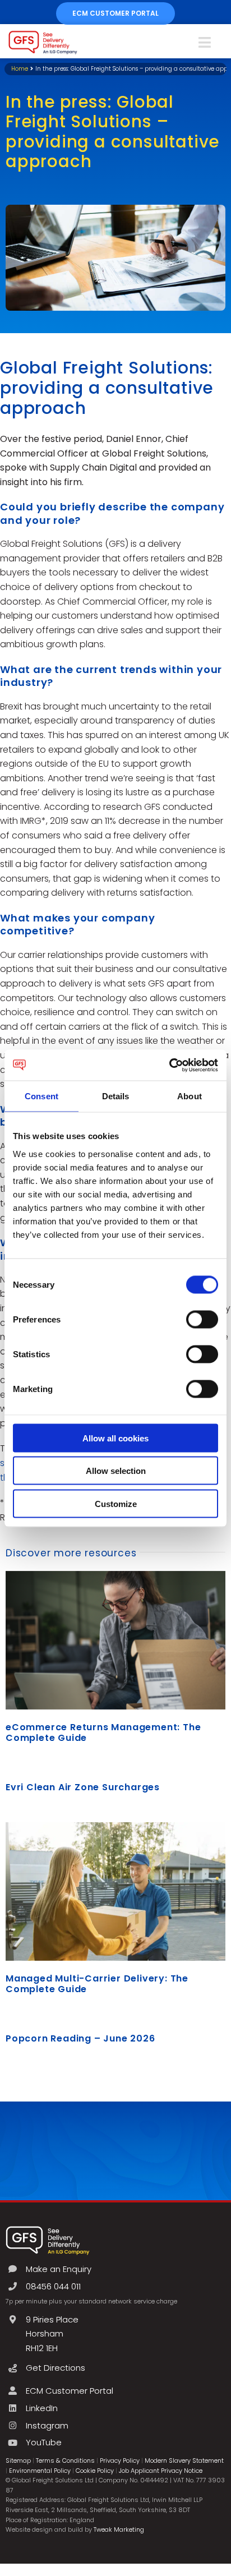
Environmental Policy (40, 2471)
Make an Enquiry (59, 2269)
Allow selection (116, 1471)
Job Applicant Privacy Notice (161, 2471)
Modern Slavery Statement (184, 2460)
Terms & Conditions (65, 2460)
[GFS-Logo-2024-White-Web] (48, 2229)
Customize (116, 1503)
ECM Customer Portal (70, 2391)
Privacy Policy (120, 2460)
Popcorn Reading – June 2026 (80, 2038)
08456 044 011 (53, 2286)
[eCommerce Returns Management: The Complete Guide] (115, 1640)
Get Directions (56, 2368)
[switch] (202, 1319)
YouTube (44, 2442)
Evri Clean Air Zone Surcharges (83, 1787)
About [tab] (190, 1096)
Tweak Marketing (119, 2529)
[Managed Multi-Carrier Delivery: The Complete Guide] (115, 1891)
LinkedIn (42, 2408)
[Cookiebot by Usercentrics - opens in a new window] (169, 1065)
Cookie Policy (95, 2471)
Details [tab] (116, 1096)
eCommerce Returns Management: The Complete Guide (103, 1732)
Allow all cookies (115, 1438)
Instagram (47, 2425)
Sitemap (18, 2460)
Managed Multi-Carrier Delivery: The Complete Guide (97, 1984)
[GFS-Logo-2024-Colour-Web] (43, 34)
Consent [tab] (41, 1096)
